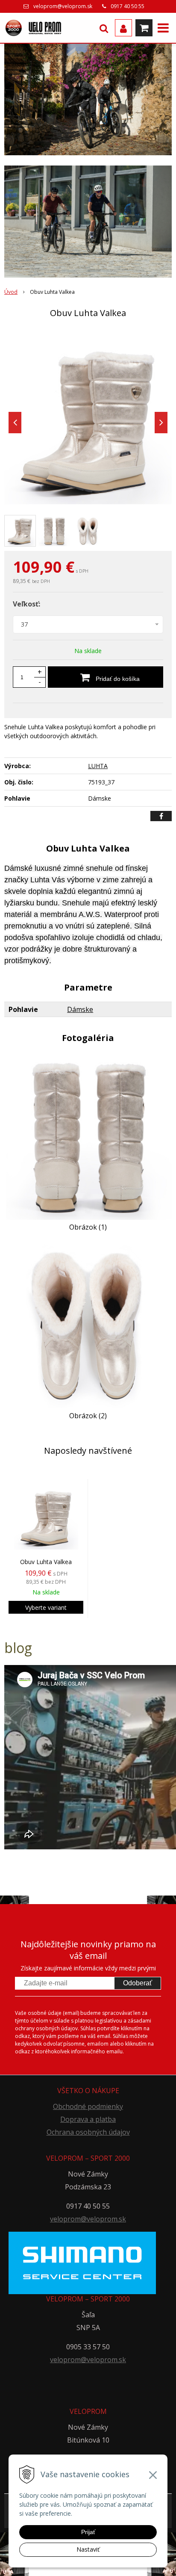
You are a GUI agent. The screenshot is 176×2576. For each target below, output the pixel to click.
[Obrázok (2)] (88, 1324)
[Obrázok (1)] (88, 1135)
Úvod (11, 292)
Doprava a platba (88, 2119)
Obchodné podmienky (88, 2106)
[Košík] (144, 28)
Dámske (80, 1009)
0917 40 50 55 (128, 6)
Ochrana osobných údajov (88, 2132)
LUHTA (98, 766)
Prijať (88, 2532)
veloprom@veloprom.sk (63, 6)
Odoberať (138, 1983)
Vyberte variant (46, 1607)
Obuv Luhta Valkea (46, 1562)
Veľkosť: (26, 604)
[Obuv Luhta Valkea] (88, 420)
